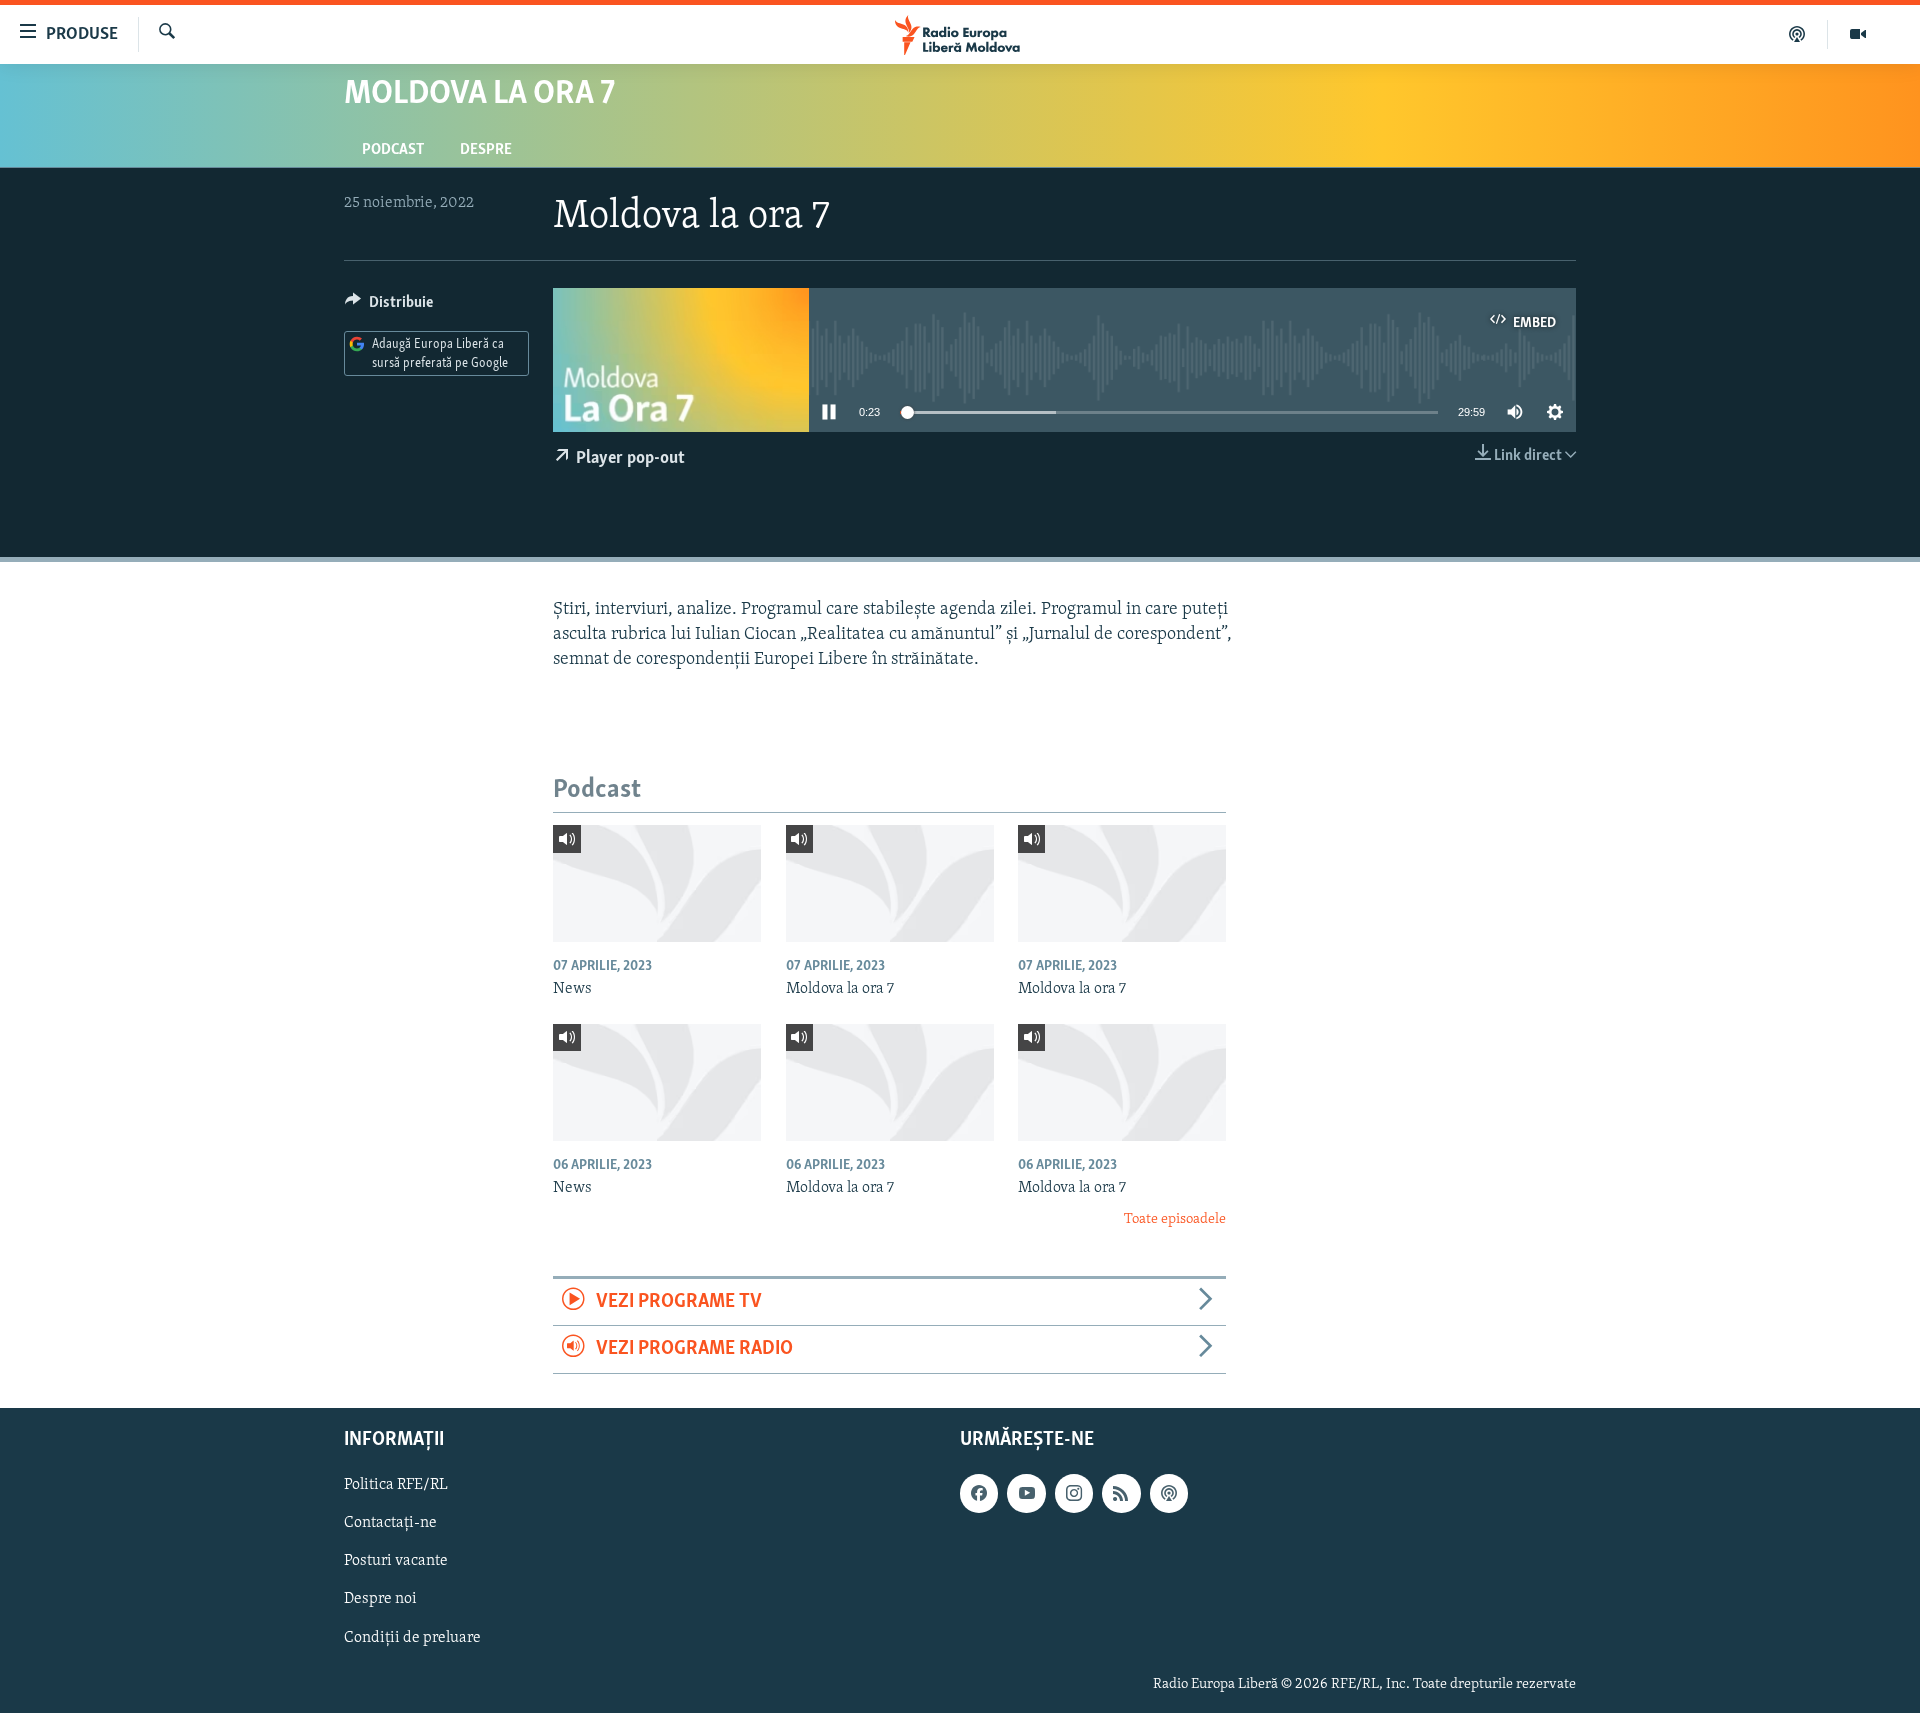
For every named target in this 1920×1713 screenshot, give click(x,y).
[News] (657, 883)
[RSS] (1121, 1493)
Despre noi (380, 1599)
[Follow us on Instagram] (1074, 1493)
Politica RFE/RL (396, 1485)
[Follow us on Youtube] (1026, 1493)
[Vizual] (1858, 34)
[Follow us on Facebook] (979, 1493)
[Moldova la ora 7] (890, 883)
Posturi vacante (396, 1561)
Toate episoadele (1175, 1219)
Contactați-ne (390, 1523)
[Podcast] (1797, 34)
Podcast (393, 150)
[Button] (389, 307)
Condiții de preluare (412, 1637)
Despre (486, 150)
